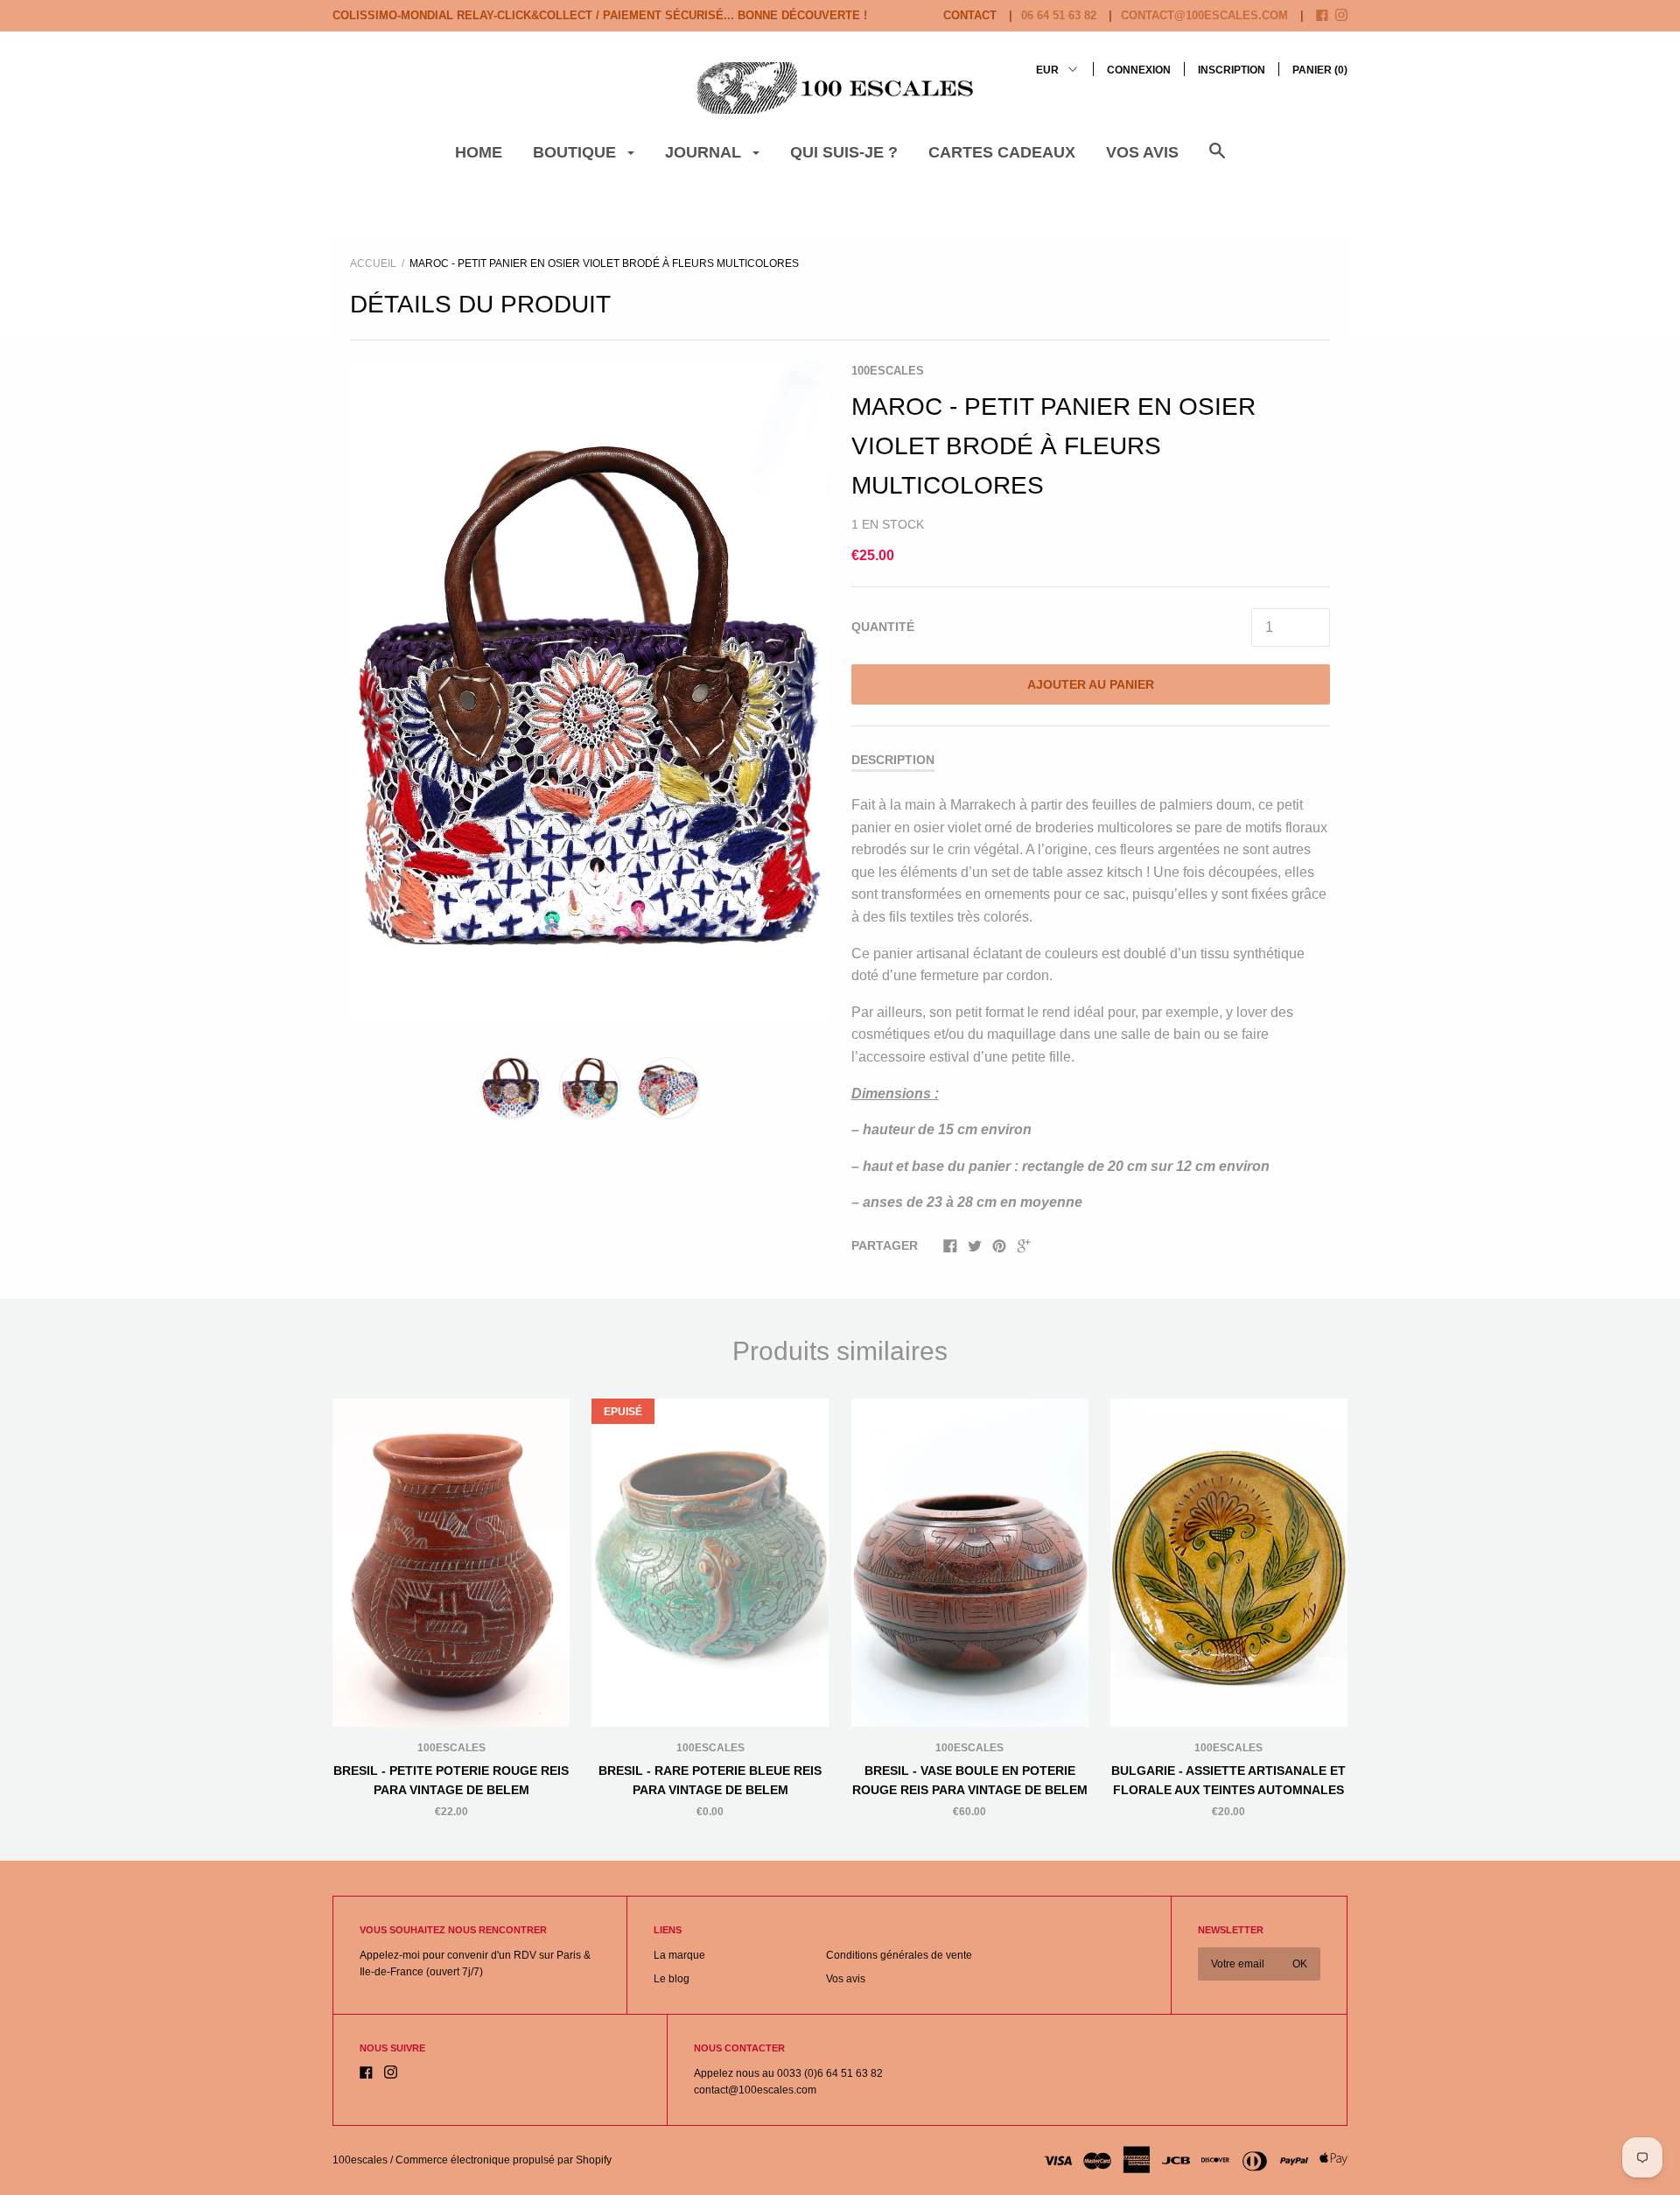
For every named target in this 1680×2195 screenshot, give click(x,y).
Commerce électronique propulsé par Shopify (504, 2160)
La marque (679, 1955)
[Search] (1217, 160)
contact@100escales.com (1204, 15)
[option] (590, 694)
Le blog (672, 1979)
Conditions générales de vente (899, 1955)
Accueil (373, 263)
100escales (888, 371)
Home (479, 152)
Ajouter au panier (1091, 684)
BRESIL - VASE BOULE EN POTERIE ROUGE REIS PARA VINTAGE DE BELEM (970, 1780)
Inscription (1232, 70)
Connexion (1139, 70)
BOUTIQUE (577, 152)
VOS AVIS (1142, 152)
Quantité (883, 627)
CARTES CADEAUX (1002, 152)
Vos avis (846, 1979)
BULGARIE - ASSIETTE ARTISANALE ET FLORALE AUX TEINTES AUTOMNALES (1228, 1780)
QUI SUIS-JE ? (844, 152)
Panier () (1320, 70)
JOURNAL (705, 152)
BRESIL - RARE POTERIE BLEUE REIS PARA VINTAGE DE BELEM (710, 1780)
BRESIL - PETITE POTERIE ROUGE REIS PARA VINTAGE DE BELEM (451, 1780)
